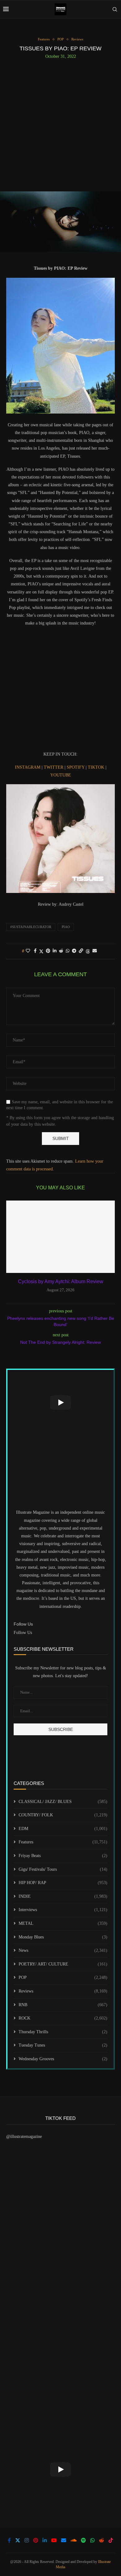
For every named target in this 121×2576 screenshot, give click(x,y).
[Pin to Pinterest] (48, 951)
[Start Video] (60, 1402)
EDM (63, 1829)
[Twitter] (18, 2540)
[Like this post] (28, 951)
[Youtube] (54, 2540)
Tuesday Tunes (63, 2045)
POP (63, 1977)
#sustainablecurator (31, 927)
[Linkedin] (45, 2540)
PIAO (66, 927)
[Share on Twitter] (41, 951)
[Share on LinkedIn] (55, 951)
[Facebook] (9, 2540)
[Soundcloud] (74, 2540)
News (63, 1950)
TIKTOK (97, 767)
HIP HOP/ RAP (63, 1883)
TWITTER (54, 767)
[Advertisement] (60, 123)
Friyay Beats (63, 1856)
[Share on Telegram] (74, 951)
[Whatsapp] (92, 2540)
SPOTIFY (76, 767)
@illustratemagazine (24, 2137)
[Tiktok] (111, 2540)
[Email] (64, 2540)
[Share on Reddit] (61, 951)
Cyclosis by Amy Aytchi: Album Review (61, 1281)
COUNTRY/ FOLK (63, 1815)
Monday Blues (63, 1937)
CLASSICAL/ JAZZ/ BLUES (63, 1802)
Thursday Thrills (63, 2032)
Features (63, 1842)
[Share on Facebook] (35, 951)
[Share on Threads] (88, 951)
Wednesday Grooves (63, 2059)
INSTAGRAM (28, 767)
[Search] (115, 9)
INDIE (63, 1896)
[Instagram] (27, 2540)
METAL (63, 1923)
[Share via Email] (95, 951)
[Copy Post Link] (81, 951)
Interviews (63, 1910)
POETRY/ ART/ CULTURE (63, 1964)
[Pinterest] (36, 2540)
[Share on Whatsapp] (68, 951)
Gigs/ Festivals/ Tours (63, 1869)
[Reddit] (101, 2540)
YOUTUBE (61, 775)
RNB (63, 2005)
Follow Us (23, 1633)
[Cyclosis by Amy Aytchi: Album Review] (60, 1237)
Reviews (63, 1991)
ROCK (63, 2018)
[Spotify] (83, 2540)
